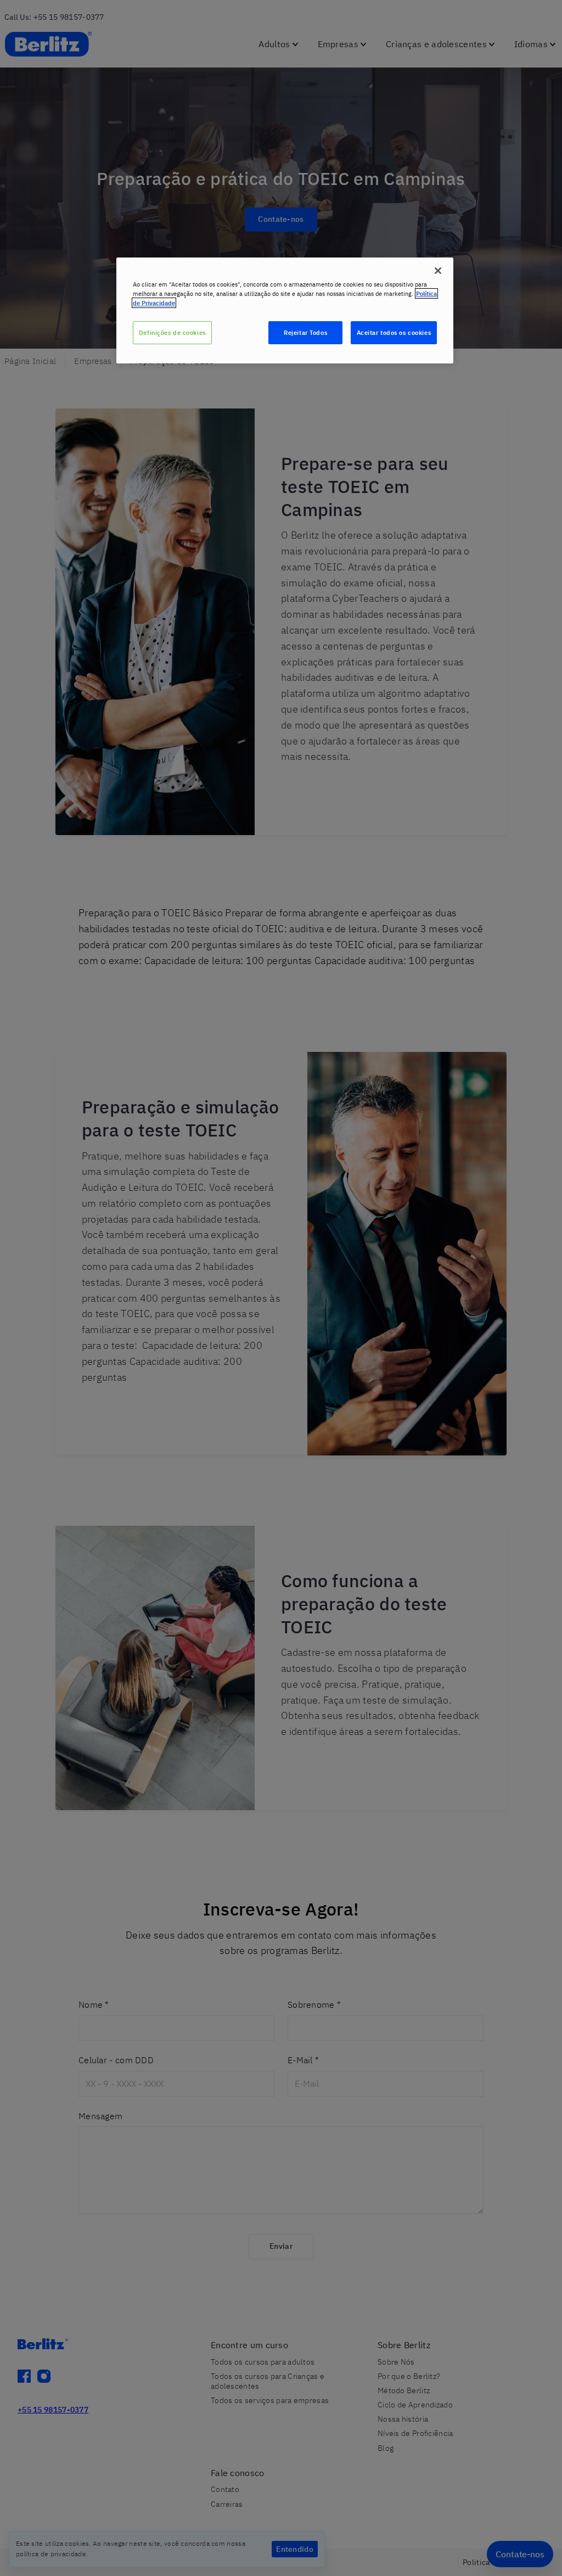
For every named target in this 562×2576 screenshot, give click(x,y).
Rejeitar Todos (305, 332)
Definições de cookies (172, 332)
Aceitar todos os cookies (394, 332)
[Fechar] (438, 271)
